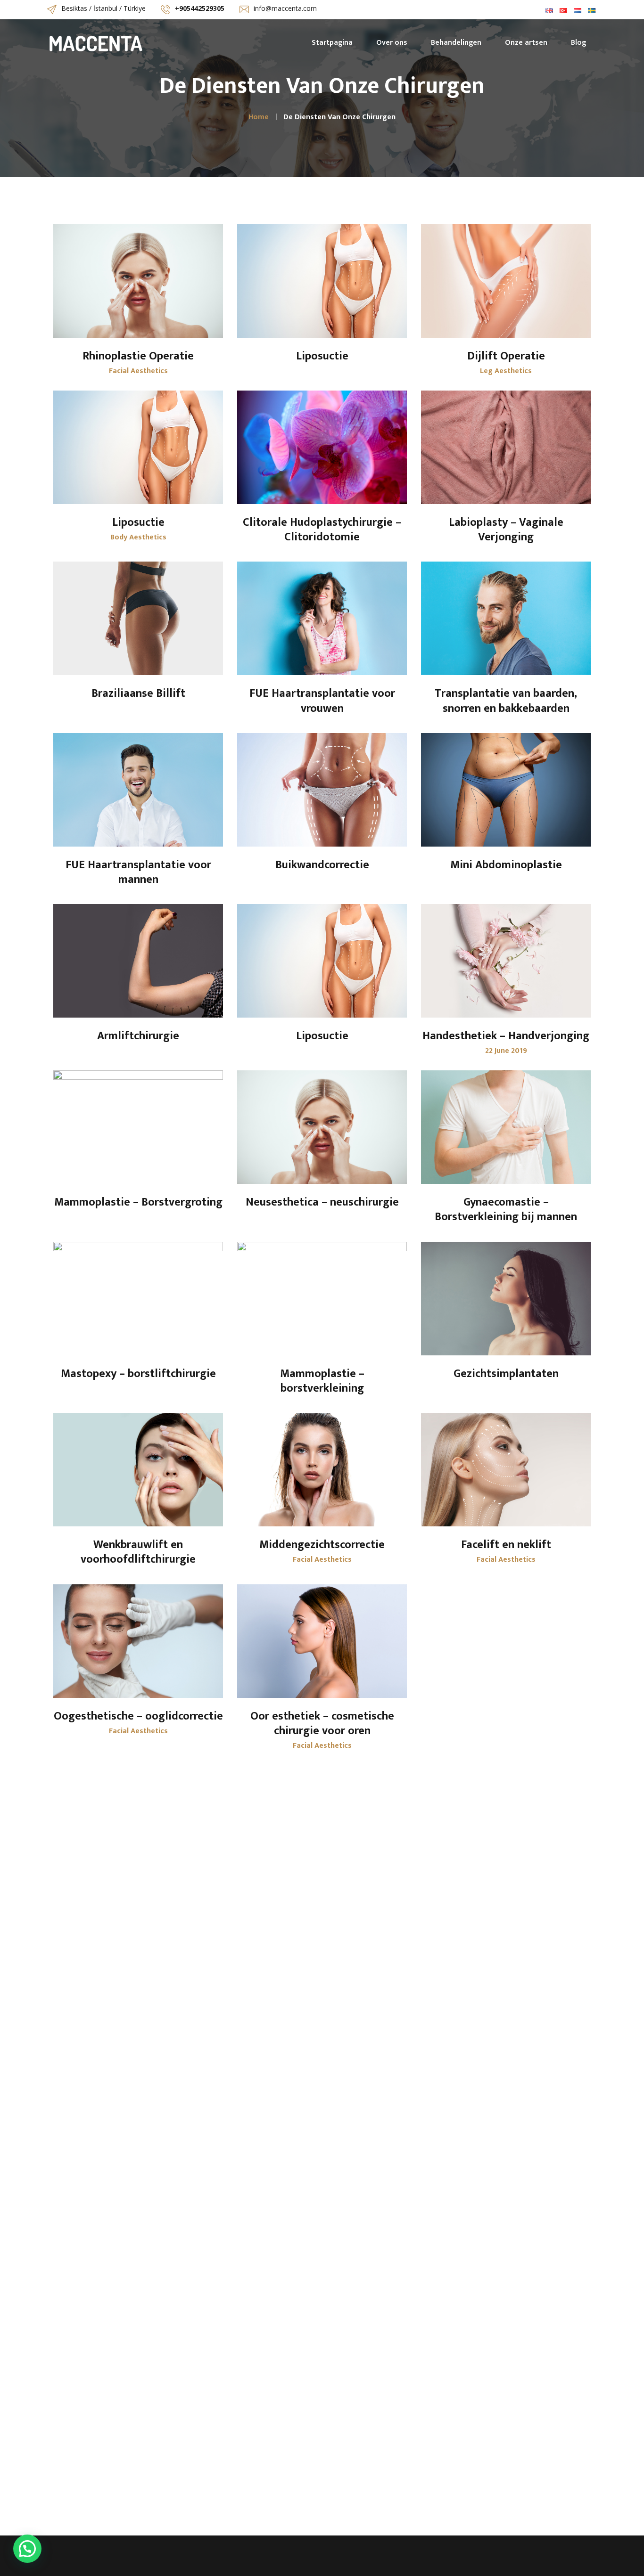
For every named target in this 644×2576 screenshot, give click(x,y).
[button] (27, 2549)
